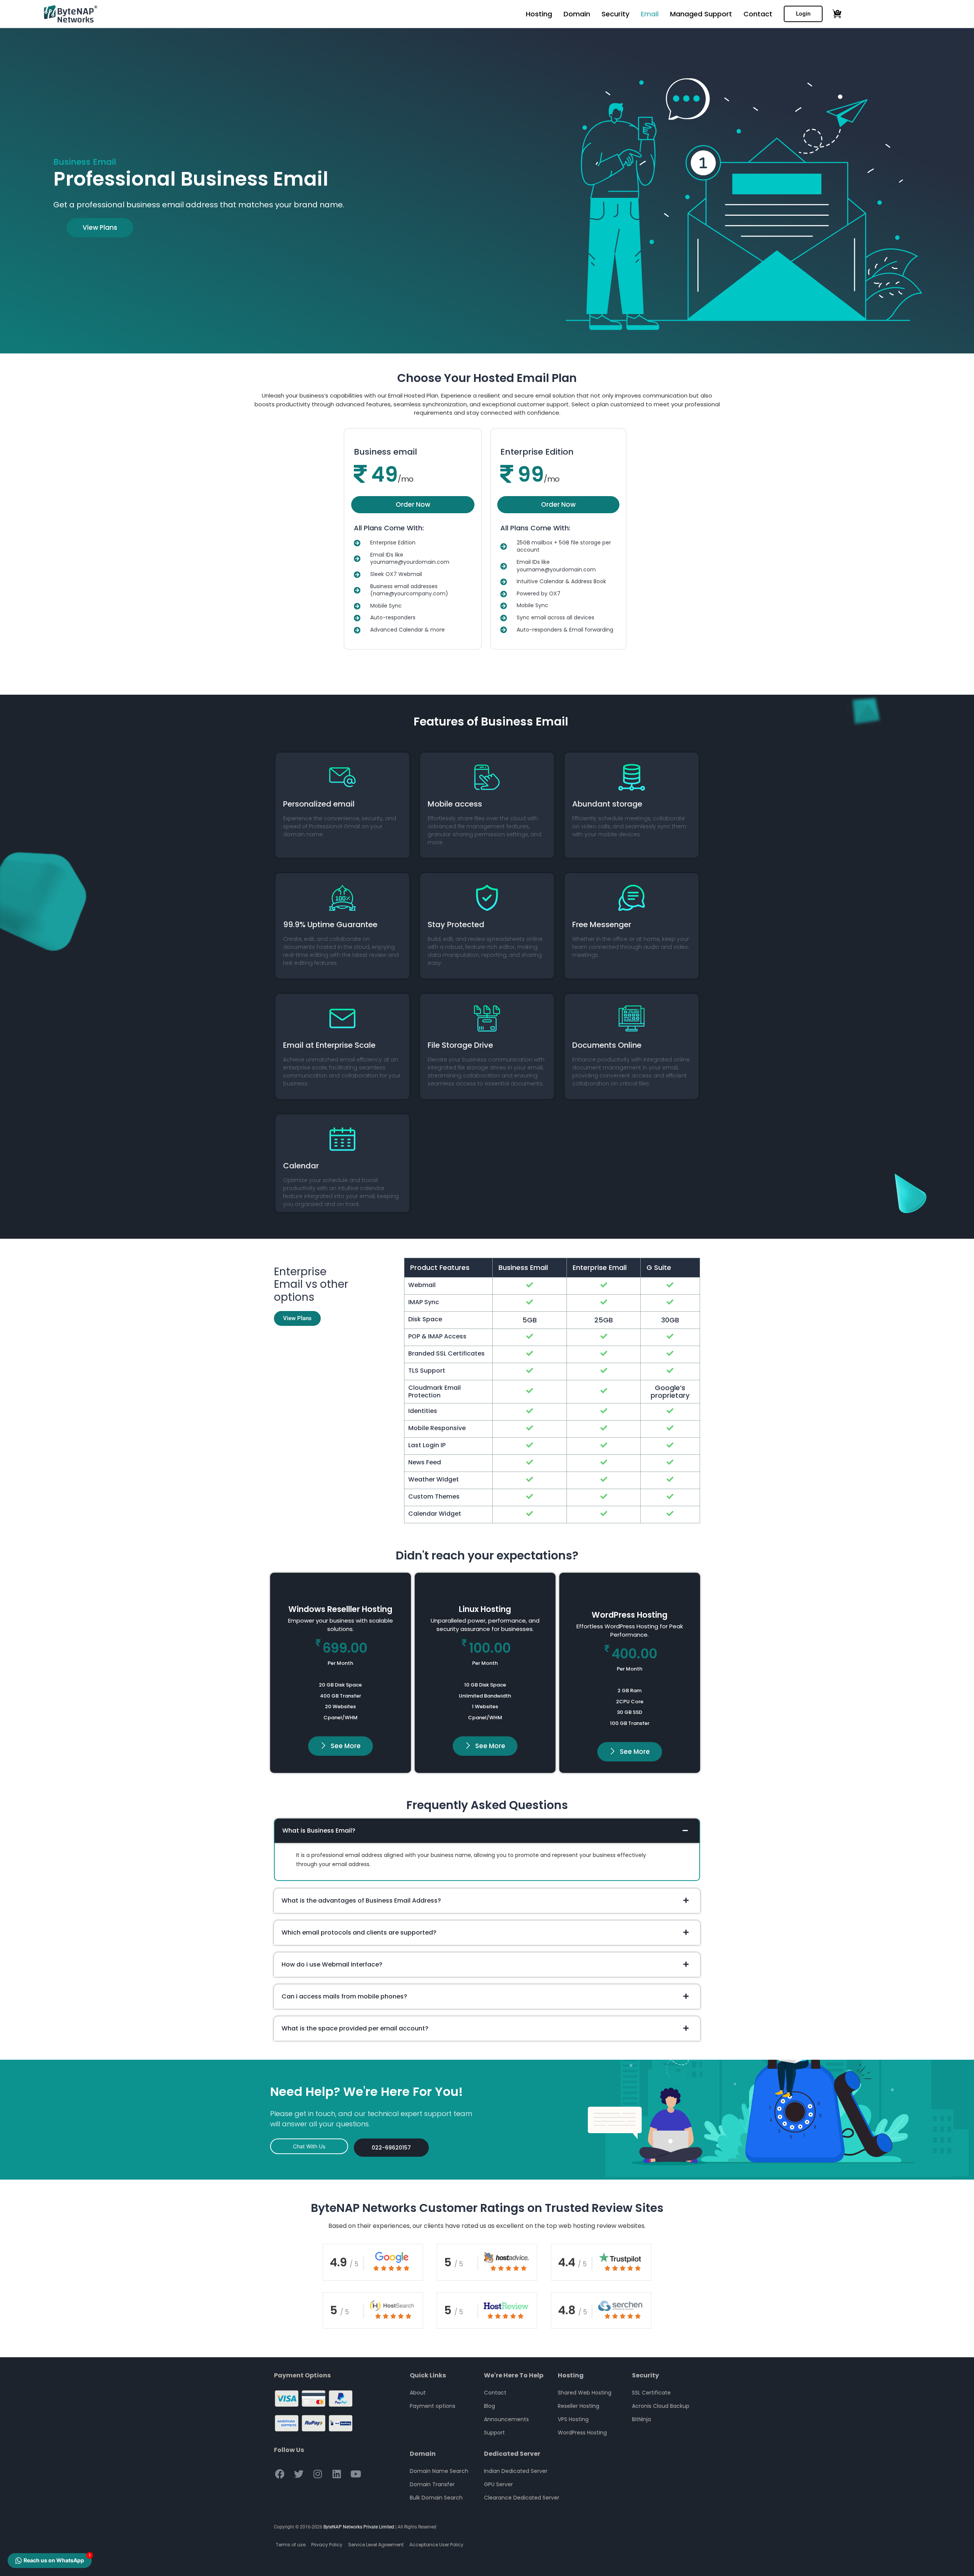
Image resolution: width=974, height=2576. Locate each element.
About (418, 2393)
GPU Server (498, 2484)
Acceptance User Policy (436, 2545)
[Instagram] (318, 2474)
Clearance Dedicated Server (522, 2498)
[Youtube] (356, 2474)
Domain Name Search (439, 2471)
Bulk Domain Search (436, 2498)
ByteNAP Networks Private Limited (359, 2527)
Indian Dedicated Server (516, 2471)
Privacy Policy (327, 2545)
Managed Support (701, 14)
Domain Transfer (432, 2484)
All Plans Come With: (389, 528)
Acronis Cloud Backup (661, 2406)
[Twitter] (299, 2474)
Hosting (539, 14)
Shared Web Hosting (585, 2393)
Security (615, 14)
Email (650, 14)
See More (346, 1746)
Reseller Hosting (579, 2406)
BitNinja (641, 2419)
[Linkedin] (337, 2474)
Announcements (506, 2419)
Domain (577, 14)
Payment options (433, 2406)
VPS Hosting (573, 2419)
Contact (758, 14)
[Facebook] (280, 2474)
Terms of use (291, 2545)
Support (494, 2433)
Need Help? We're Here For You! (367, 2092)
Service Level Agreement (376, 2545)
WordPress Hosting (582, 2433)
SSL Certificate (651, 2393)
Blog (489, 2406)
